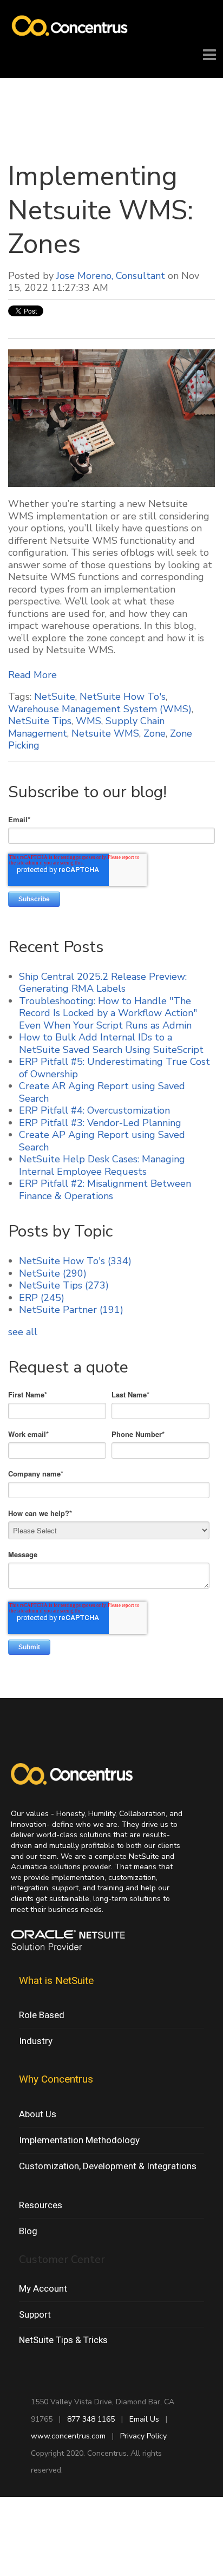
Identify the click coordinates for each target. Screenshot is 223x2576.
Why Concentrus (56, 2079)
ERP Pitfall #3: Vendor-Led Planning (100, 1123)
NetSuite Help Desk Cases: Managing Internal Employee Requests (102, 1165)
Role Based (42, 2015)
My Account (43, 2288)
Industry (36, 2041)
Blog (28, 2231)
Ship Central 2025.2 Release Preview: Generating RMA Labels (103, 983)
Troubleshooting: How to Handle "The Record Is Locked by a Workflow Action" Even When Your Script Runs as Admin (108, 1013)
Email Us (144, 2419)
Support (35, 2314)
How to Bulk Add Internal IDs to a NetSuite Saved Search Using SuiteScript (111, 1043)
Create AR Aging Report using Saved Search (102, 1092)
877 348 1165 (91, 2419)
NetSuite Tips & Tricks (63, 2340)
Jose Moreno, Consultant (111, 276)
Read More (32, 675)
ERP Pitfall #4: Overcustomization (94, 1110)
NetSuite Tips (40, 721)
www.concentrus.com (68, 2436)
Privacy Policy (143, 2436)
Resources (41, 2205)
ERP (42, 1298)
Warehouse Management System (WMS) (100, 709)
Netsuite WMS (105, 733)
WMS (88, 721)
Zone (155, 733)
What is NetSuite (56, 1980)
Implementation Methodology (79, 2140)
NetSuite (55, 697)
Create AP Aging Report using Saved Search (102, 1141)
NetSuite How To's (123, 697)
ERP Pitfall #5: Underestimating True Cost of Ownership (114, 1068)
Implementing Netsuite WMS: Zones (101, 210)
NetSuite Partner (71, 1310)
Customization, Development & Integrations (108, 2166)
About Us (38, 2114)
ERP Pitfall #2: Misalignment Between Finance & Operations (105, 1190)
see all (23, 1332)
